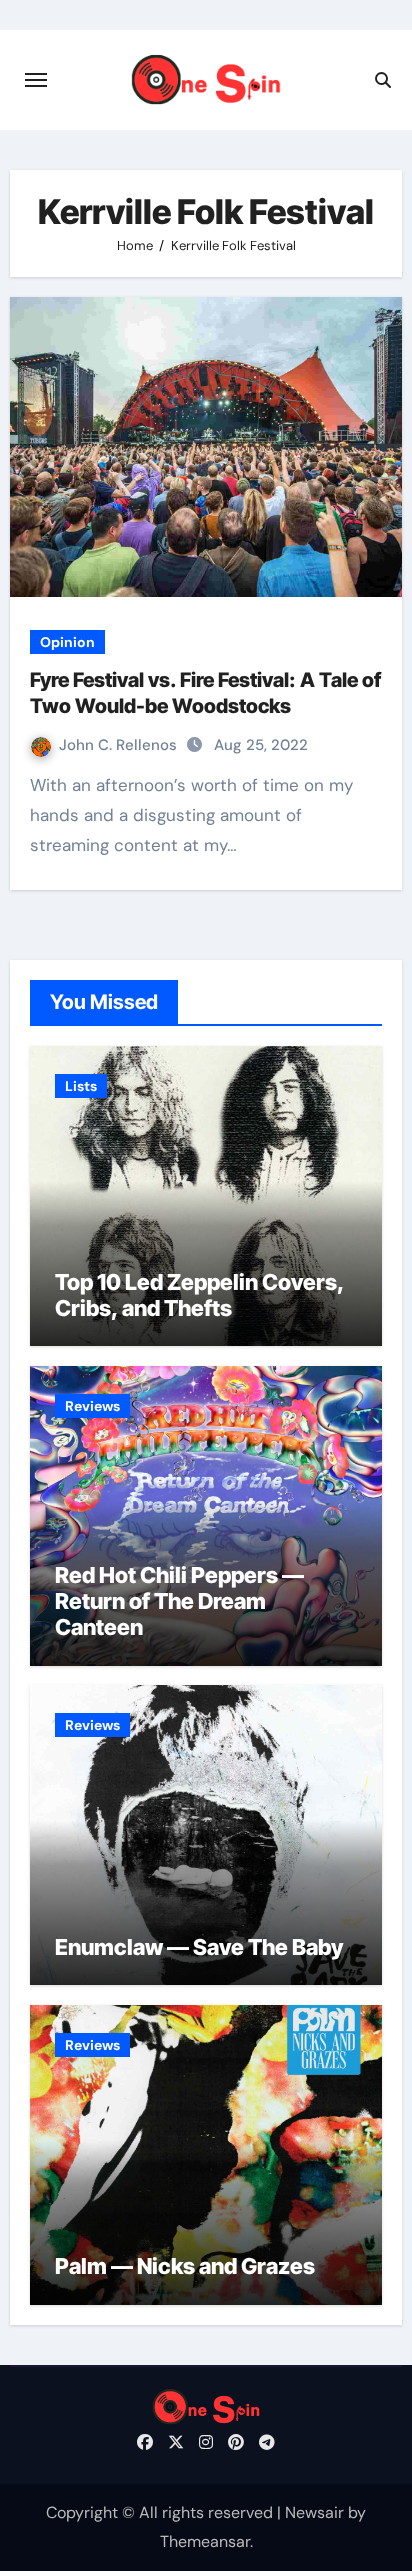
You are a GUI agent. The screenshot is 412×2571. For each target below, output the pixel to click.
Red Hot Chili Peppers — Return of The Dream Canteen (179, 1601)
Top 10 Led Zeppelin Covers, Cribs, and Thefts (199, 1295)
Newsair (314, 2512)
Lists (81, 1086)
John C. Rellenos (120, 745)
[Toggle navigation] (36, 80)
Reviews (92, 1406)
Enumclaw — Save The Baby (199, 1947)
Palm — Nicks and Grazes (185, 2266)
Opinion (67, 642)
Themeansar (205, 2541)
